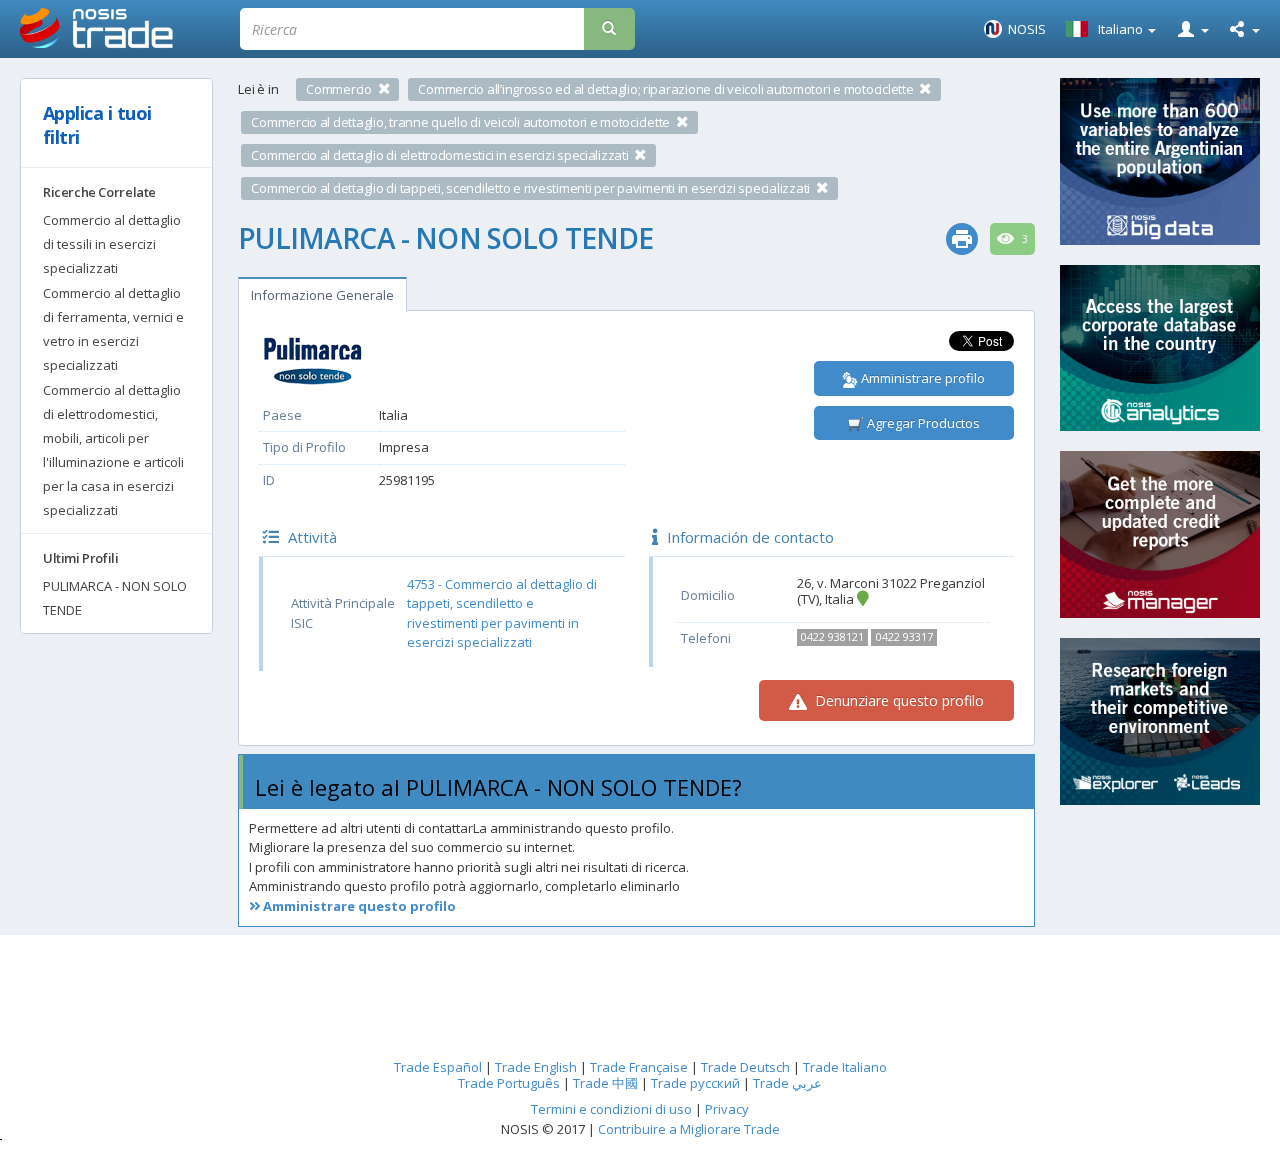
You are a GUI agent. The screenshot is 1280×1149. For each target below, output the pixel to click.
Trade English (536, 1067)
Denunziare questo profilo (897, 700)
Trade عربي (787, 1083)
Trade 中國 (605, 1083)
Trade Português (509, 1083)
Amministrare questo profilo (358, 906)
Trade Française (639, 1067)
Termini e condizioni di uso (611, 1109)
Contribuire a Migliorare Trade (689, 1129)
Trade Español (438, 1067)
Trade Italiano (845, 1067)
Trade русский (695, 1083)
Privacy (727, 1109)
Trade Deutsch (745, 1067)
